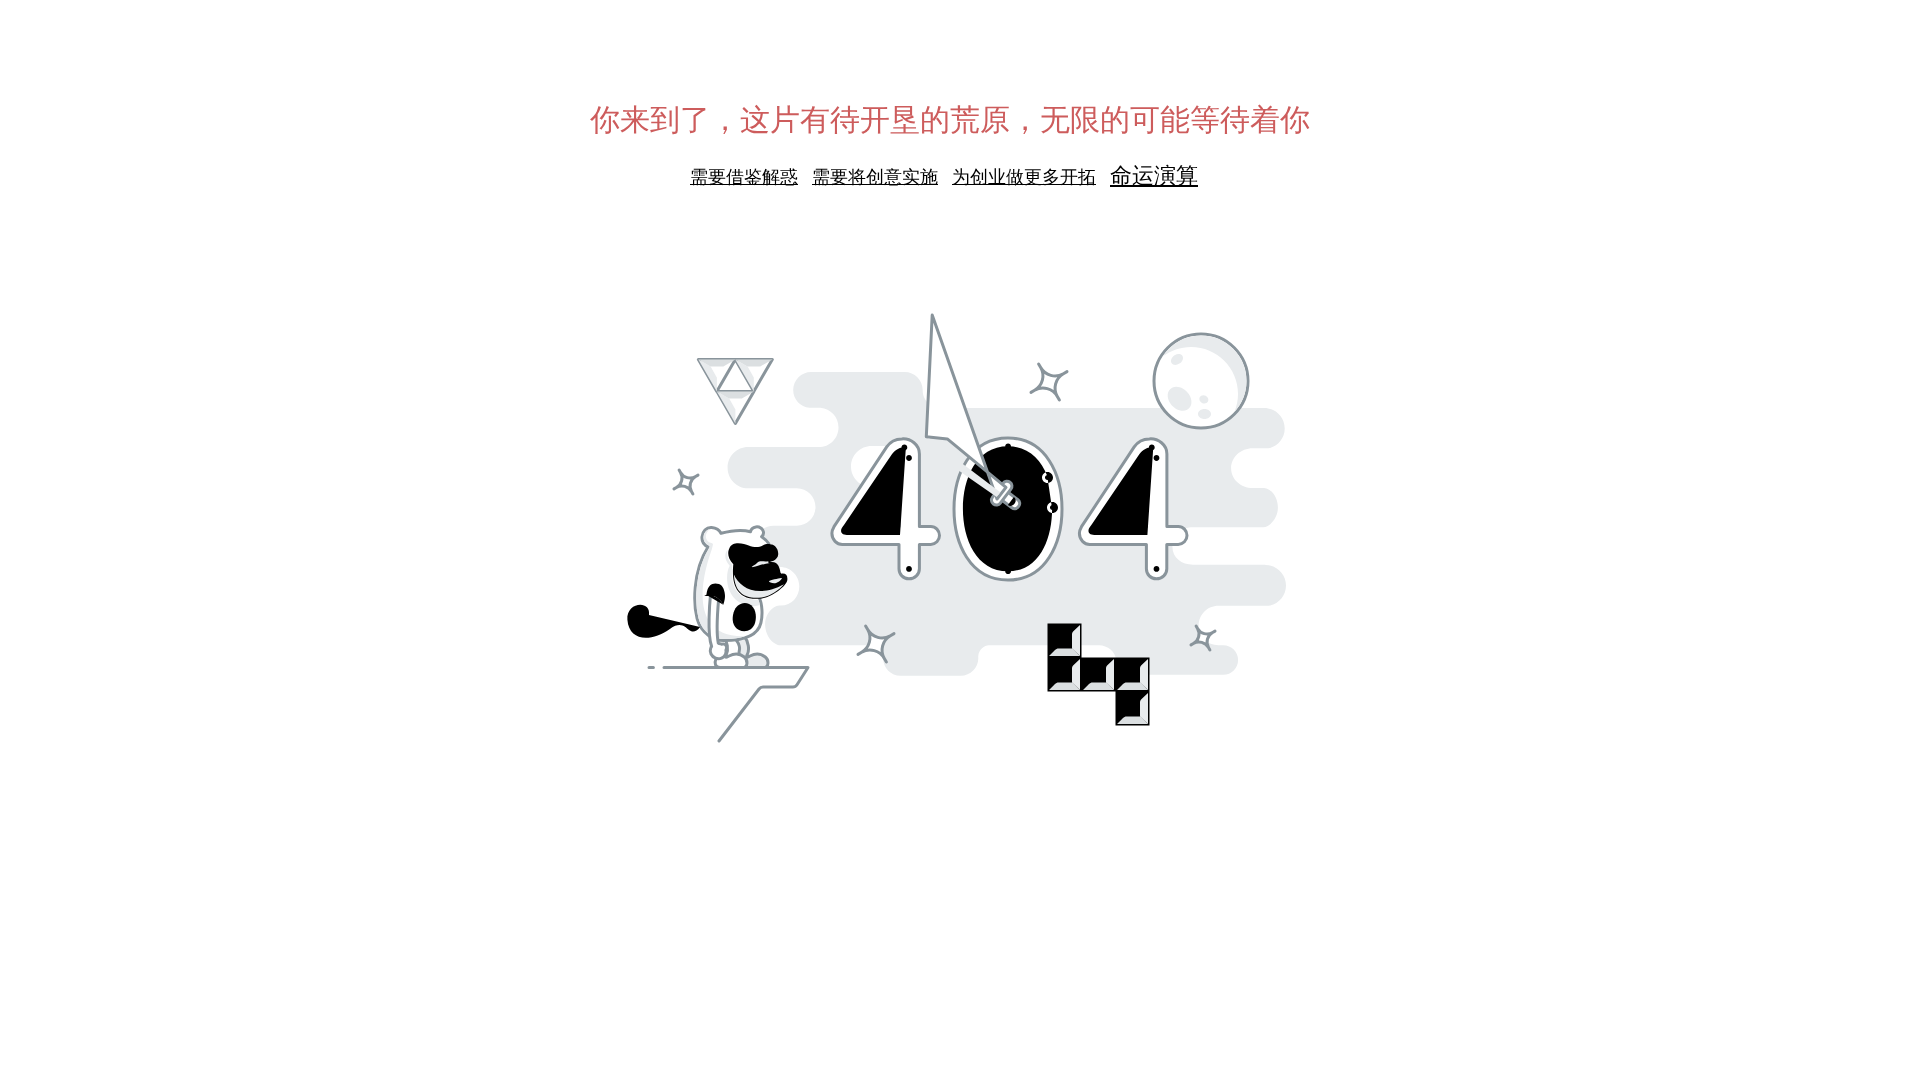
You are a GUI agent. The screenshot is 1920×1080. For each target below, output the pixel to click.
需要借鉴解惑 (744, 177)
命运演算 (1154, 175)
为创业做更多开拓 (1024, 177)
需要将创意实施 (875, 177)
